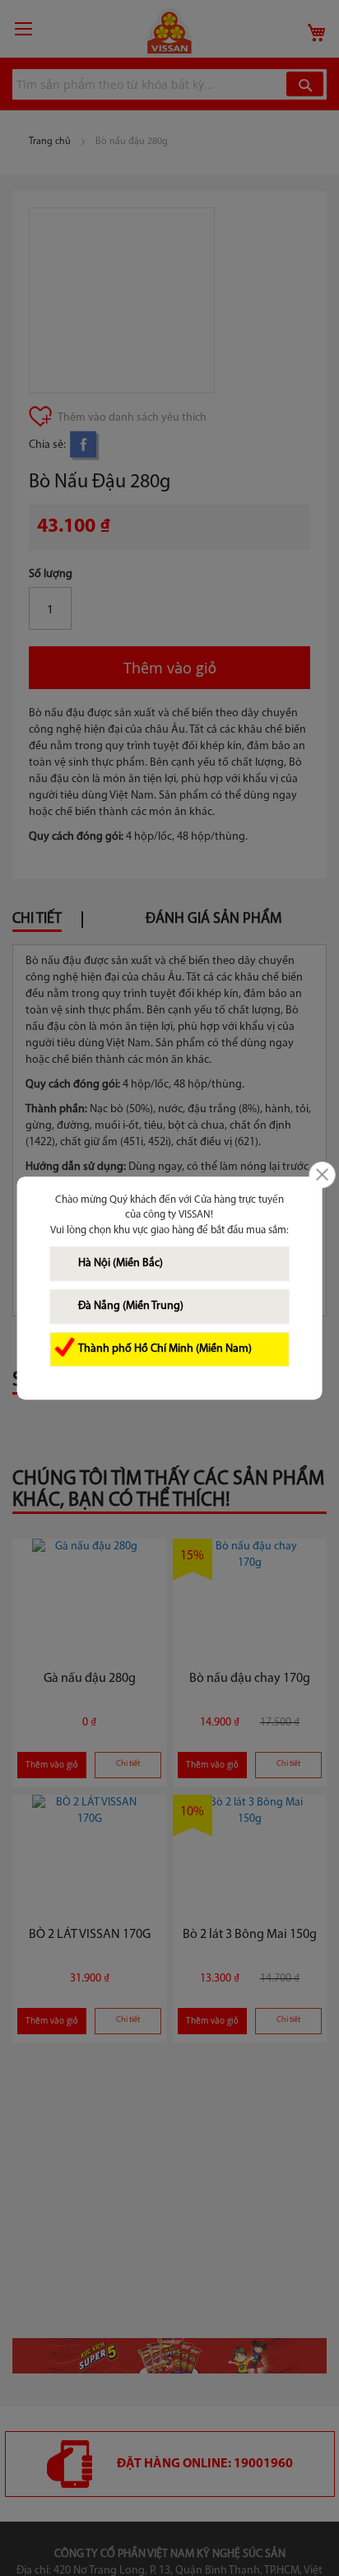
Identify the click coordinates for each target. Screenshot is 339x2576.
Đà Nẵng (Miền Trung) (131, 1306)
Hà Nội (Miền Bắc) (121, 1263)
